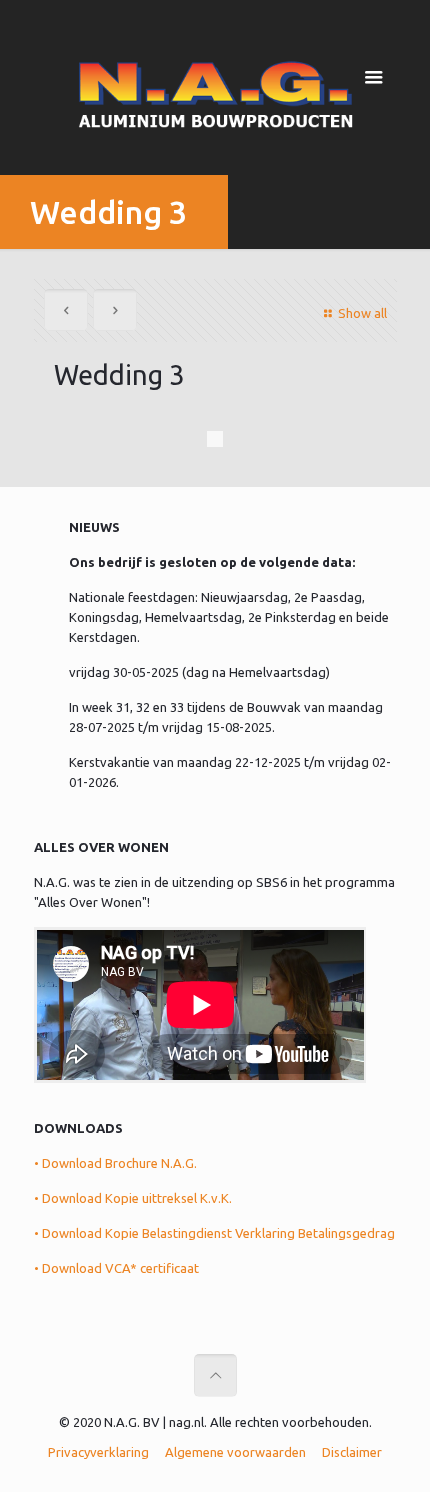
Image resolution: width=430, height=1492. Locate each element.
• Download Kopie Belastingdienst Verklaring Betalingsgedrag (214, 1233)
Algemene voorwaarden (235, 1452)
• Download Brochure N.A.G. (115, 1163)
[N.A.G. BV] (215, 90)
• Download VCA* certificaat (116, 1268)
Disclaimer (352, 1452)
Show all (362, 313)
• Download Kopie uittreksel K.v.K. (133, 1198)
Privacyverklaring (98, 1452)
